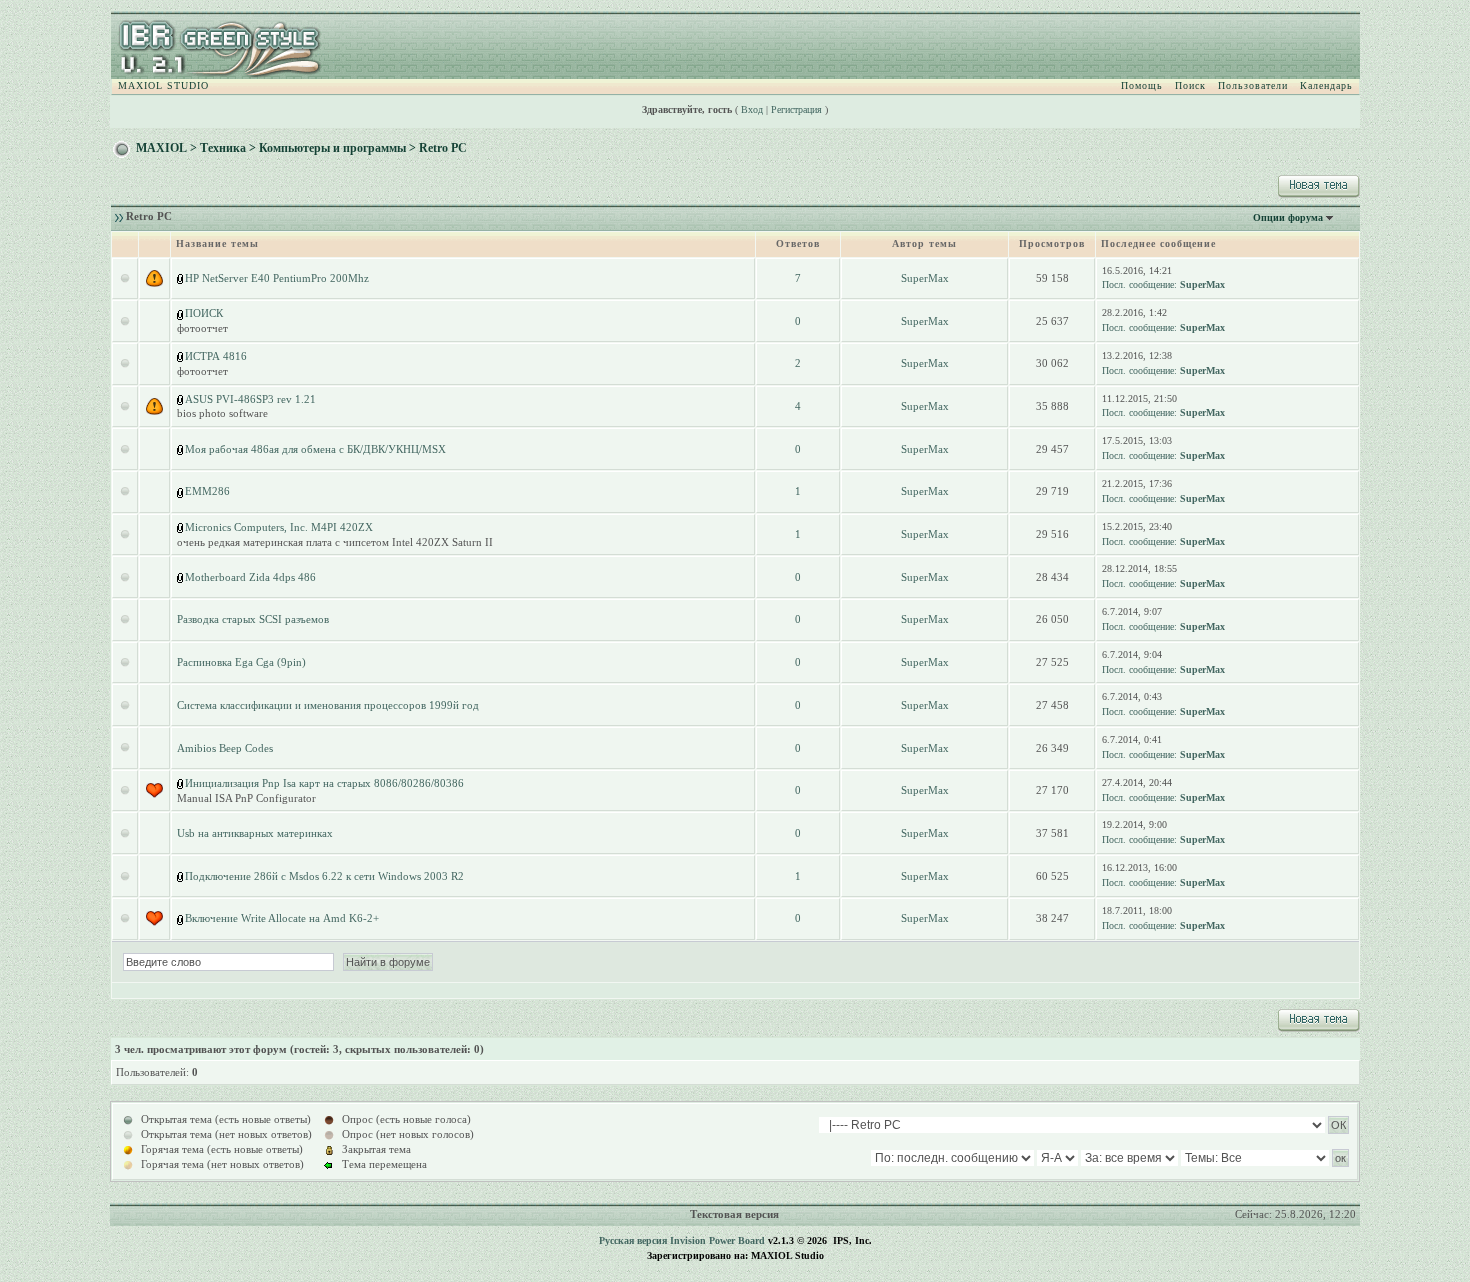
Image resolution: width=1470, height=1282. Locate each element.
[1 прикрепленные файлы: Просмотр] (181, 491)
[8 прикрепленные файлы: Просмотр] (181, 449)
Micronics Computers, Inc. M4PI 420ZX (279, 527)
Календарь (1326, 85)
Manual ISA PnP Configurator (246, 798)
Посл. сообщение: (1139, 284)
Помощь (1142, 85)
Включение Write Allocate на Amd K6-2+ (282, 918)
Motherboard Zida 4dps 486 (250, 577)
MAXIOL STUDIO (163, 85)
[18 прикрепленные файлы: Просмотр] (181, 399)
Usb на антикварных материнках (255, 833)
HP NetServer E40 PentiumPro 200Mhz (277, 278)
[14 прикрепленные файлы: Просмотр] (181, 313)
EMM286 (207, 491)
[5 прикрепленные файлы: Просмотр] (181, 876)
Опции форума (1288, 217)
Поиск (1190, 85)
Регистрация (796, 109)
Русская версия (633, 1240)
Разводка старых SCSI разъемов (253, 619)
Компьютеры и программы (332, 148)
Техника (223, 148)
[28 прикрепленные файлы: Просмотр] (181, 356)
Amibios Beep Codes (225, 748)
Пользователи (1253, 85)
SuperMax (925, 278)
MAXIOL (161, 148)
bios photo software (222, 413)
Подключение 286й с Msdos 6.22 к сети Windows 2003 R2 (324, 876)
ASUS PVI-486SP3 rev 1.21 (250, 399)
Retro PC (443, 148)
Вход (752, 109)
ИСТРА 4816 (216, 356)
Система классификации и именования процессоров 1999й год (328, 705)
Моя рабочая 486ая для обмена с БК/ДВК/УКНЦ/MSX (315, 449)
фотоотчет (202, 328)
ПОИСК (204, 313)
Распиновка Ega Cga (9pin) (241, 662)
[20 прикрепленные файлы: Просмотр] (181, 278)
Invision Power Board (717, 1240)
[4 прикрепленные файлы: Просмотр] (181, 577)
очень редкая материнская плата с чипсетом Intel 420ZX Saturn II (335, 542)
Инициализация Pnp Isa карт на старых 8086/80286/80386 (324, 783)
